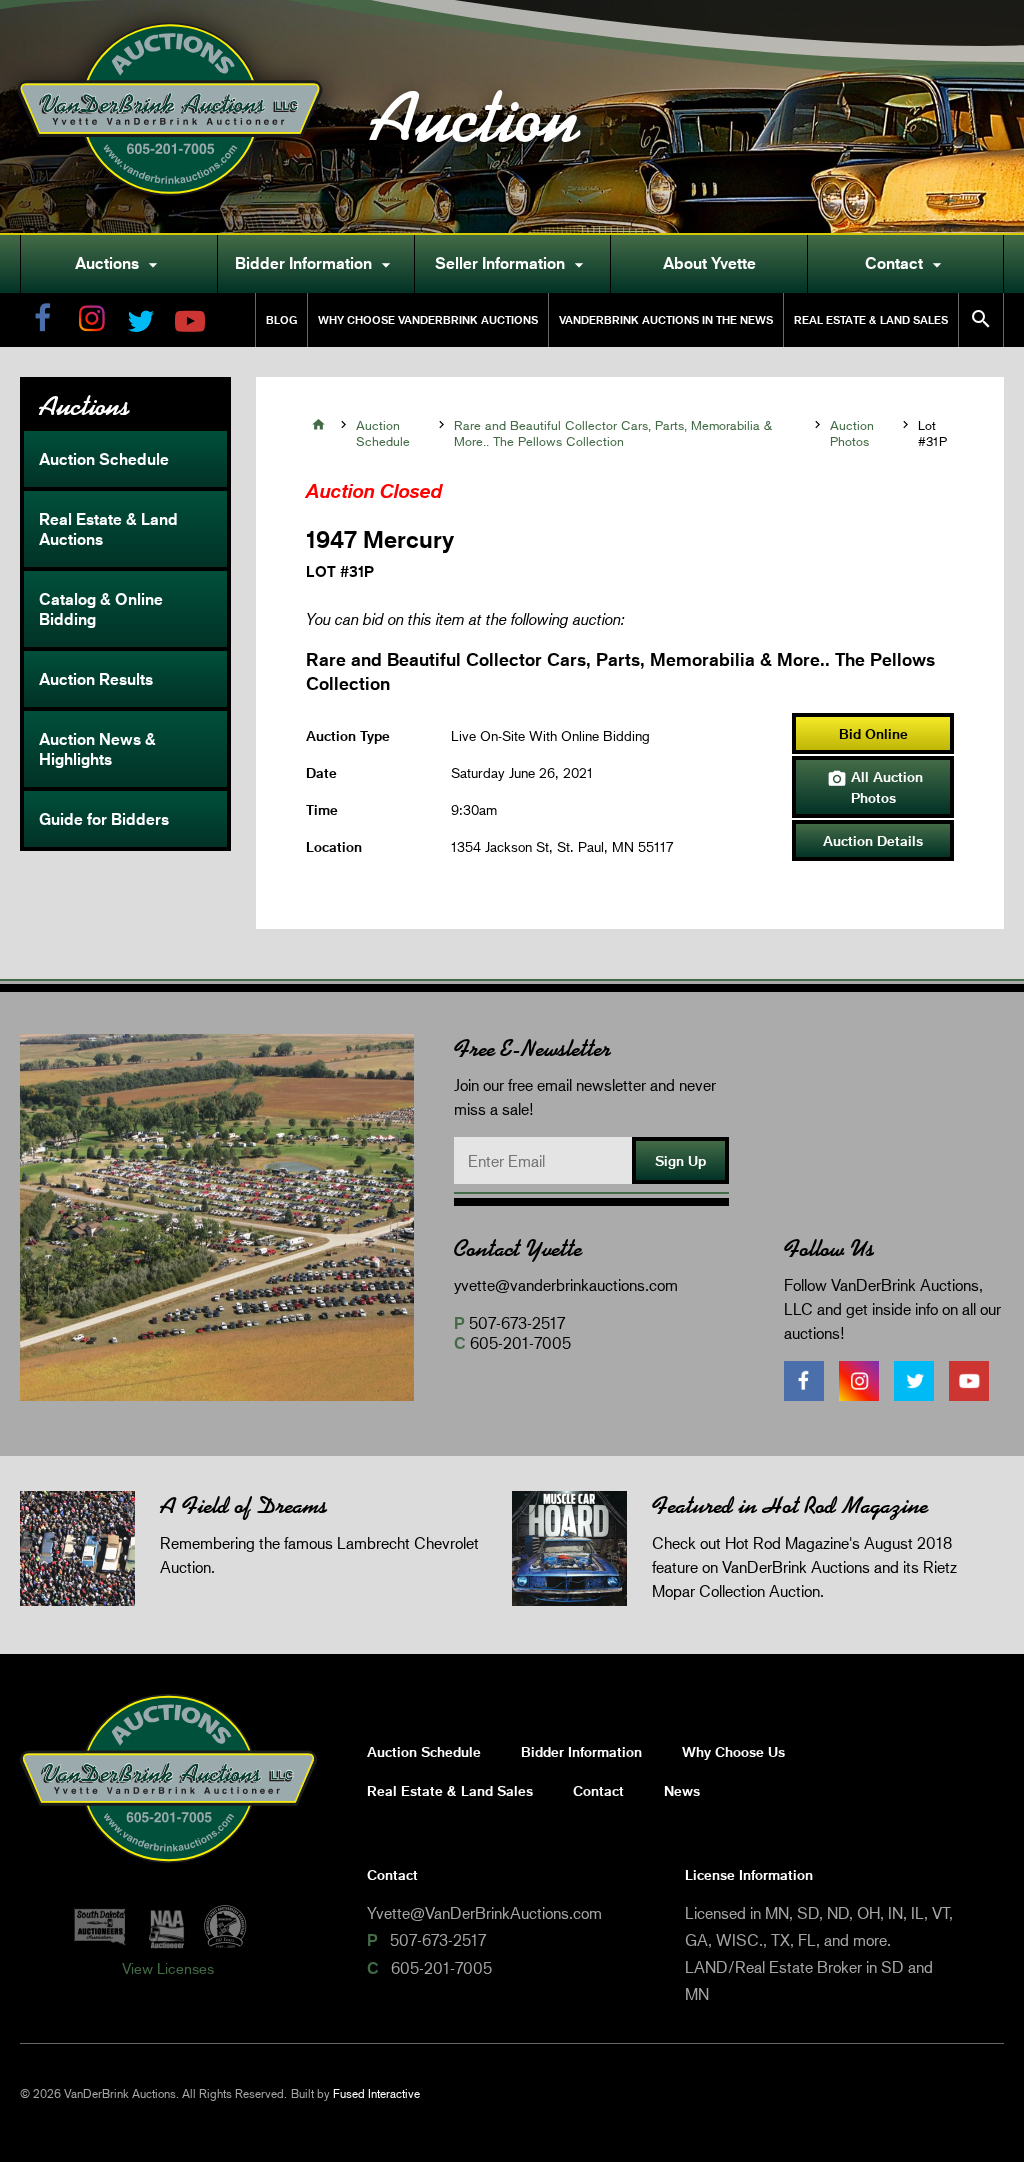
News (682, 1790)
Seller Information (512, 264)
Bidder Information (315, 264)
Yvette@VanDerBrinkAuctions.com (484, 1912)
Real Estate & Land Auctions (108, 529)
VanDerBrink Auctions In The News (666, 319)
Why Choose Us (733, 1751)
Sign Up (680, 1160)
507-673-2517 (517, 1322)
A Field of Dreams (243, 1505)
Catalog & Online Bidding (101, 609)
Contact (906, 264)
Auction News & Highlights (97, 749)
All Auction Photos (875, 786)
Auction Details (873, 840)
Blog (281, 319)
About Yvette (709, 263)
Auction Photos (852, 433)
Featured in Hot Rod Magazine (790, 1505)
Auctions (119, 264)
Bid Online (873, 733)
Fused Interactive (376, 2093)
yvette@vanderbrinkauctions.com (566, 1284)
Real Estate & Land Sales (871, 319)
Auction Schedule (104, 459)
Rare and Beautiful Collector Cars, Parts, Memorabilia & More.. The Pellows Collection (613, 433)
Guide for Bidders (104, 819)
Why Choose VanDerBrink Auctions (428, 319)
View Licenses (168, 1968)
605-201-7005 (520, 1342)
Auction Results (96, 679)
